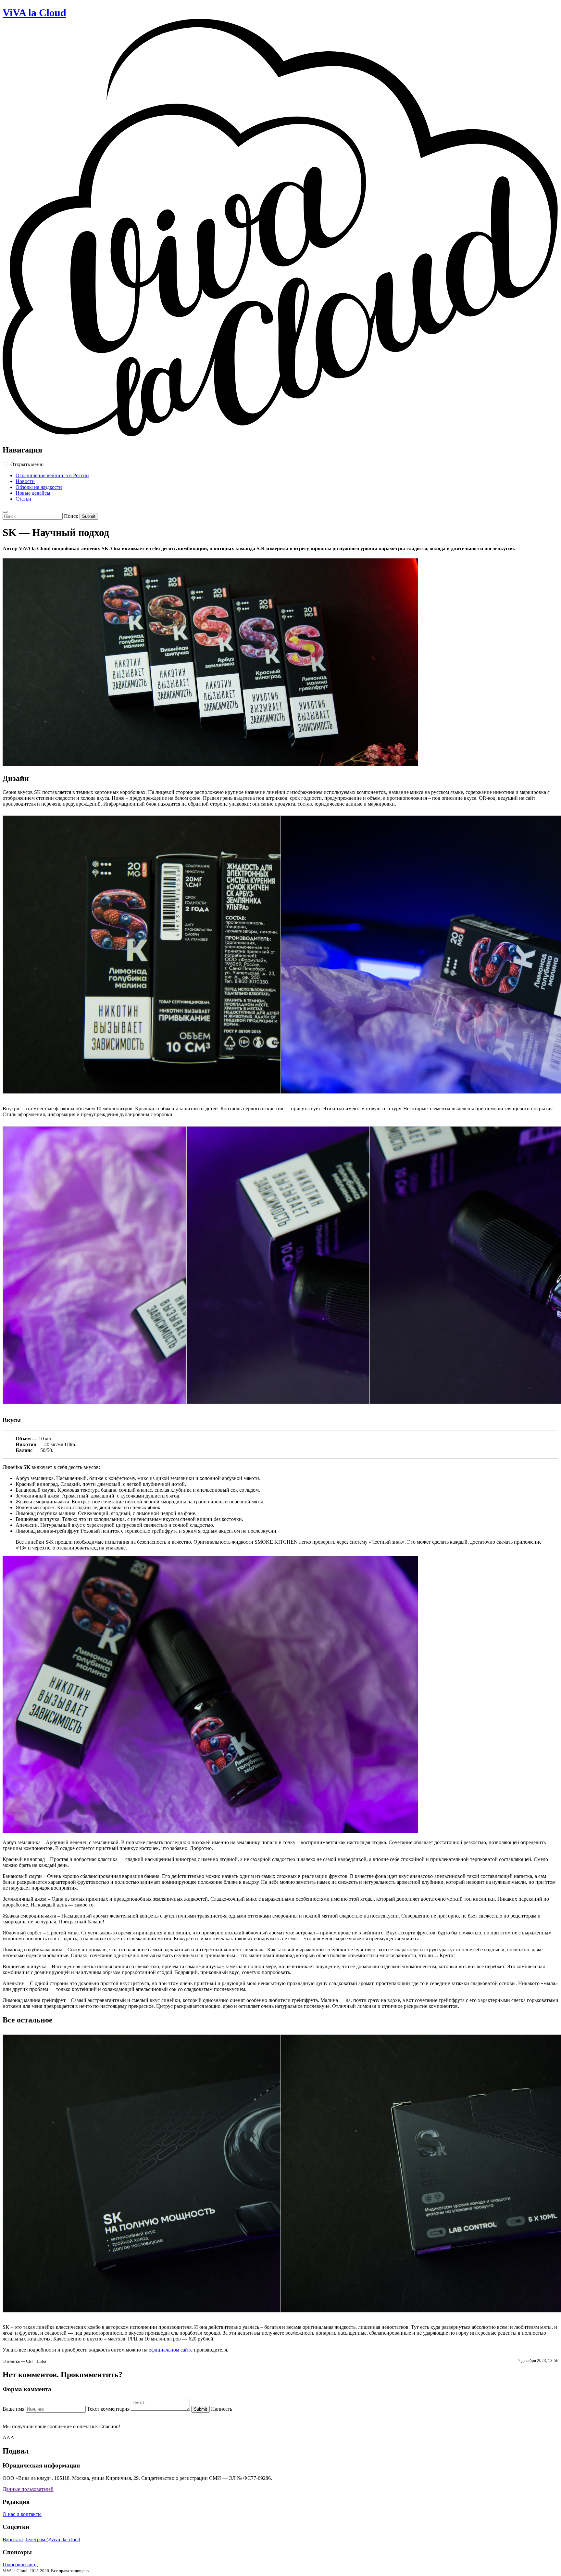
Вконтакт (13, 2539)
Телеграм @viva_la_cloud (52, 2539)
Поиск (71, 516)
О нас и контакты (22, 2514)
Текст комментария (108, 2409)
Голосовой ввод (20, 2564)
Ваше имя (13, 2409)
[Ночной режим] (5, 512)
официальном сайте (171, 2350)
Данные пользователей (28, 2489)
